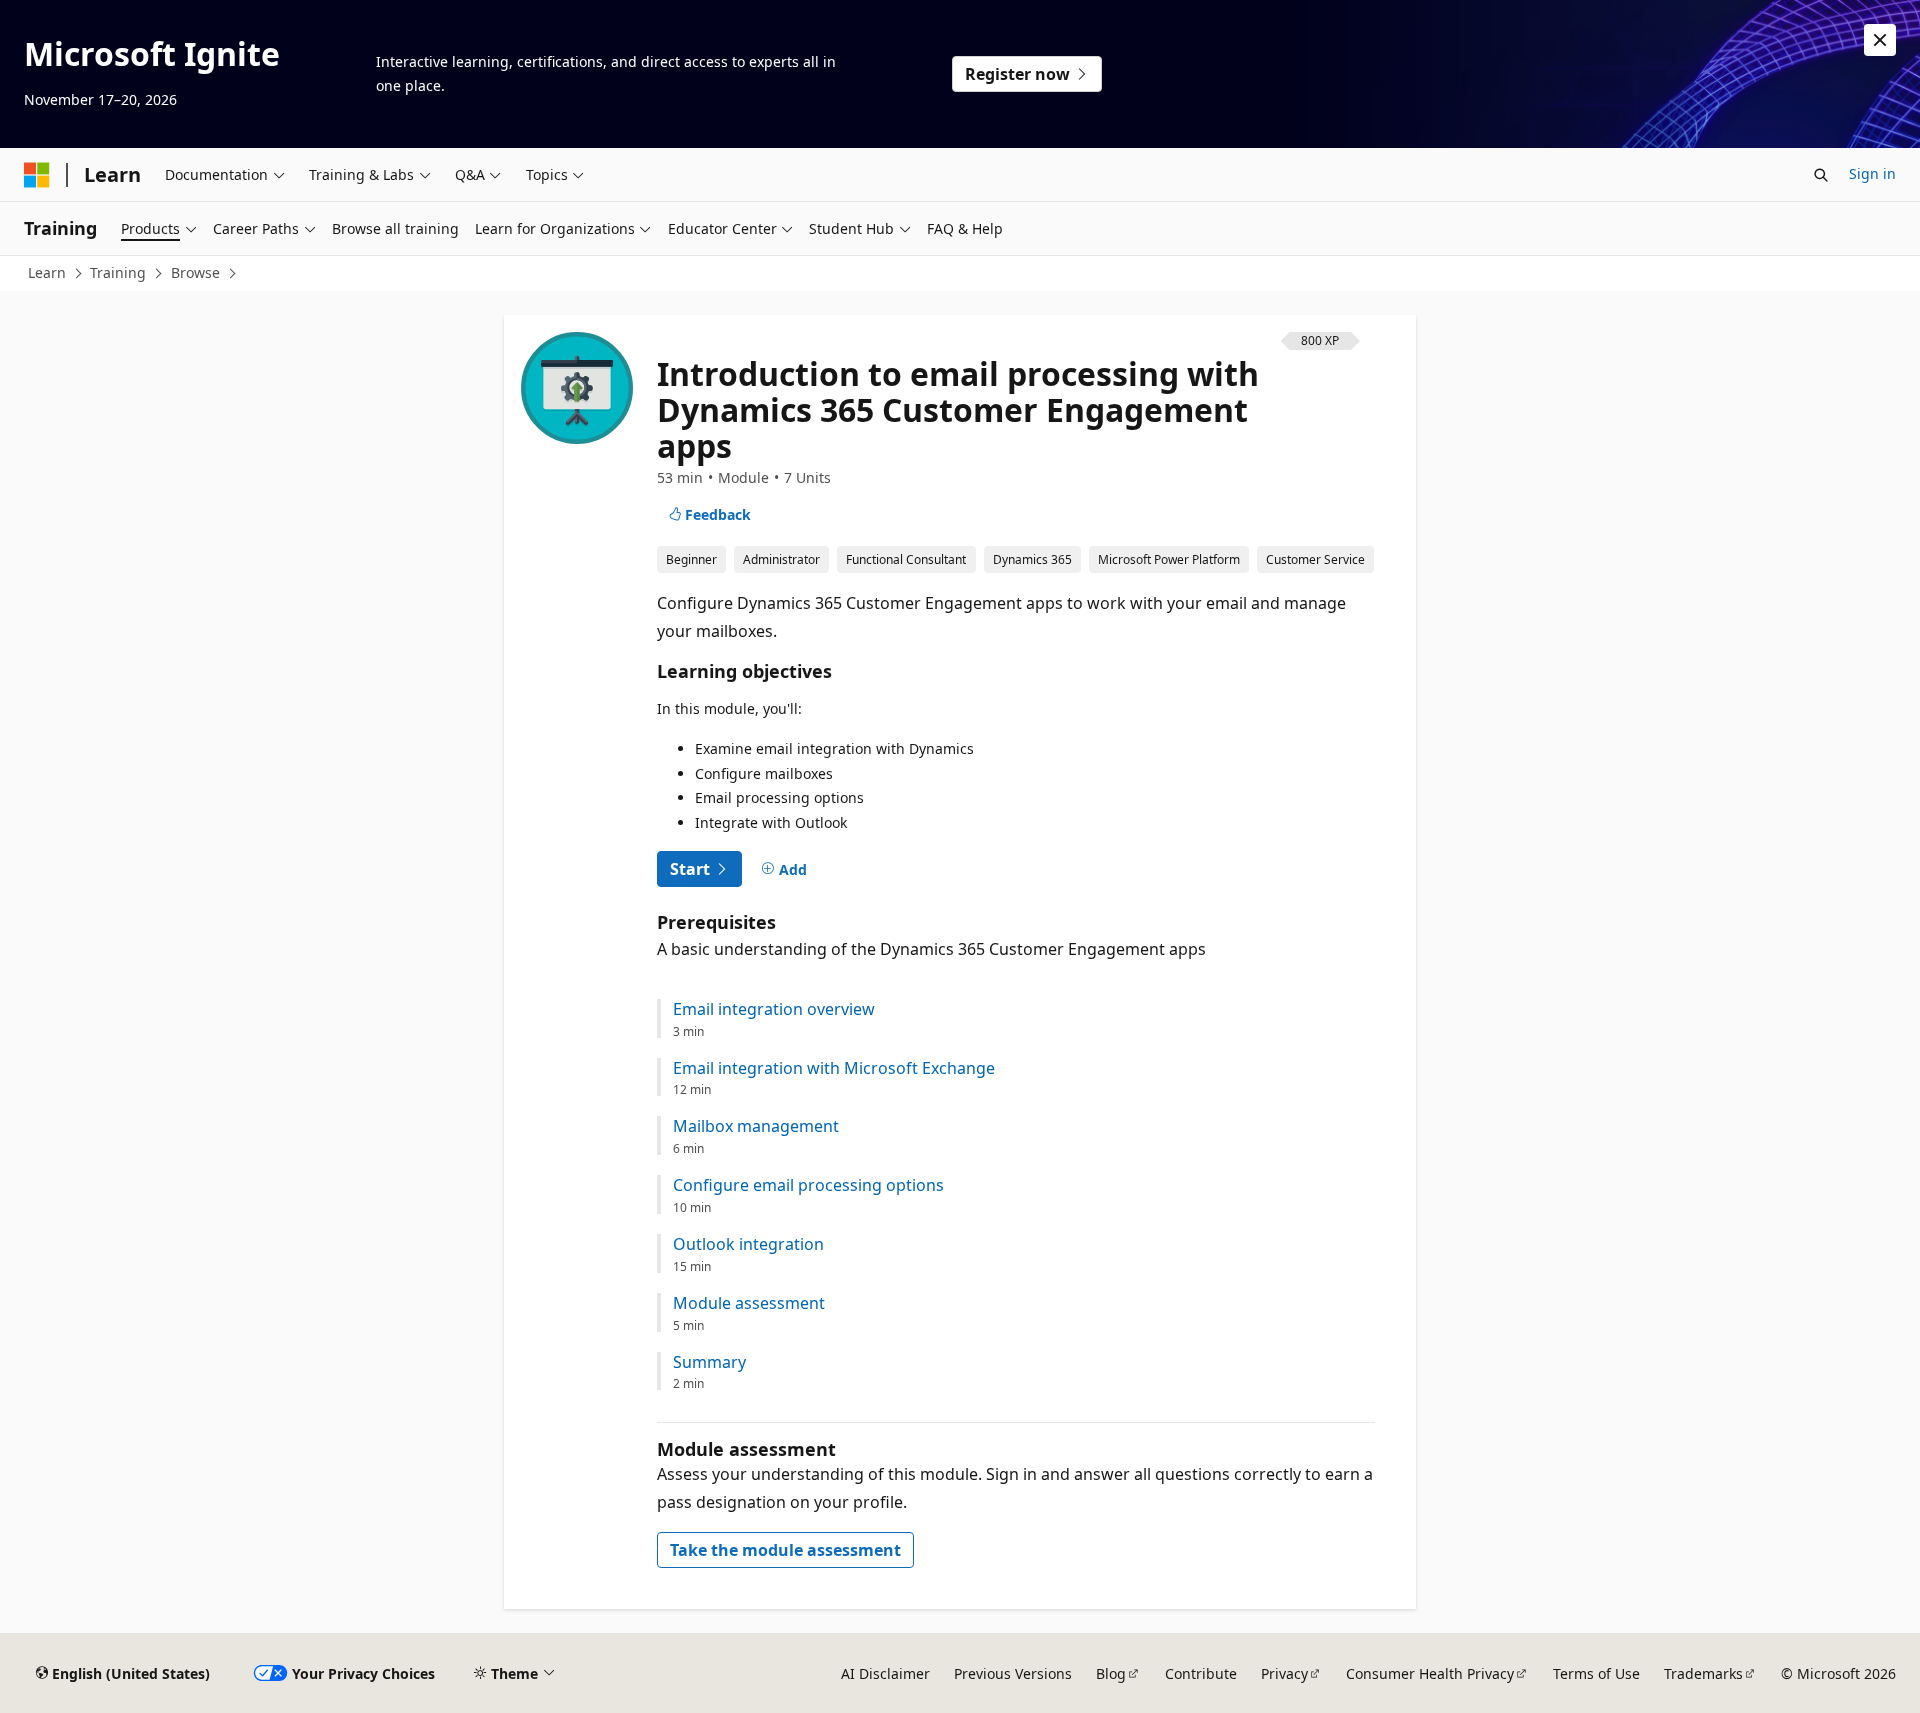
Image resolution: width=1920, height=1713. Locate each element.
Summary (709, 1362)
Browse (195, 272)
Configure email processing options (808, 1185)
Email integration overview (774, 1009)
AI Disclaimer (885, 1673)
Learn (47, 272)
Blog (1111, 1673)
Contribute (1201, 1673)
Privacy (1284, 1673)
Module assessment (749, 1303)
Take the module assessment (785, 1550)
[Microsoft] (37, 175)
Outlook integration (748, 1244)
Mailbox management (756, 1126)
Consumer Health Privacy (1430, 1673)
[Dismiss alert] (1880, 40)
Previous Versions (1013, 1673)
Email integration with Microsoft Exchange (834, 1068)
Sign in (1872, 173)
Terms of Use (1596, 1673)
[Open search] (1821, 175)
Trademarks (1703, 1673)
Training (118, 272)
